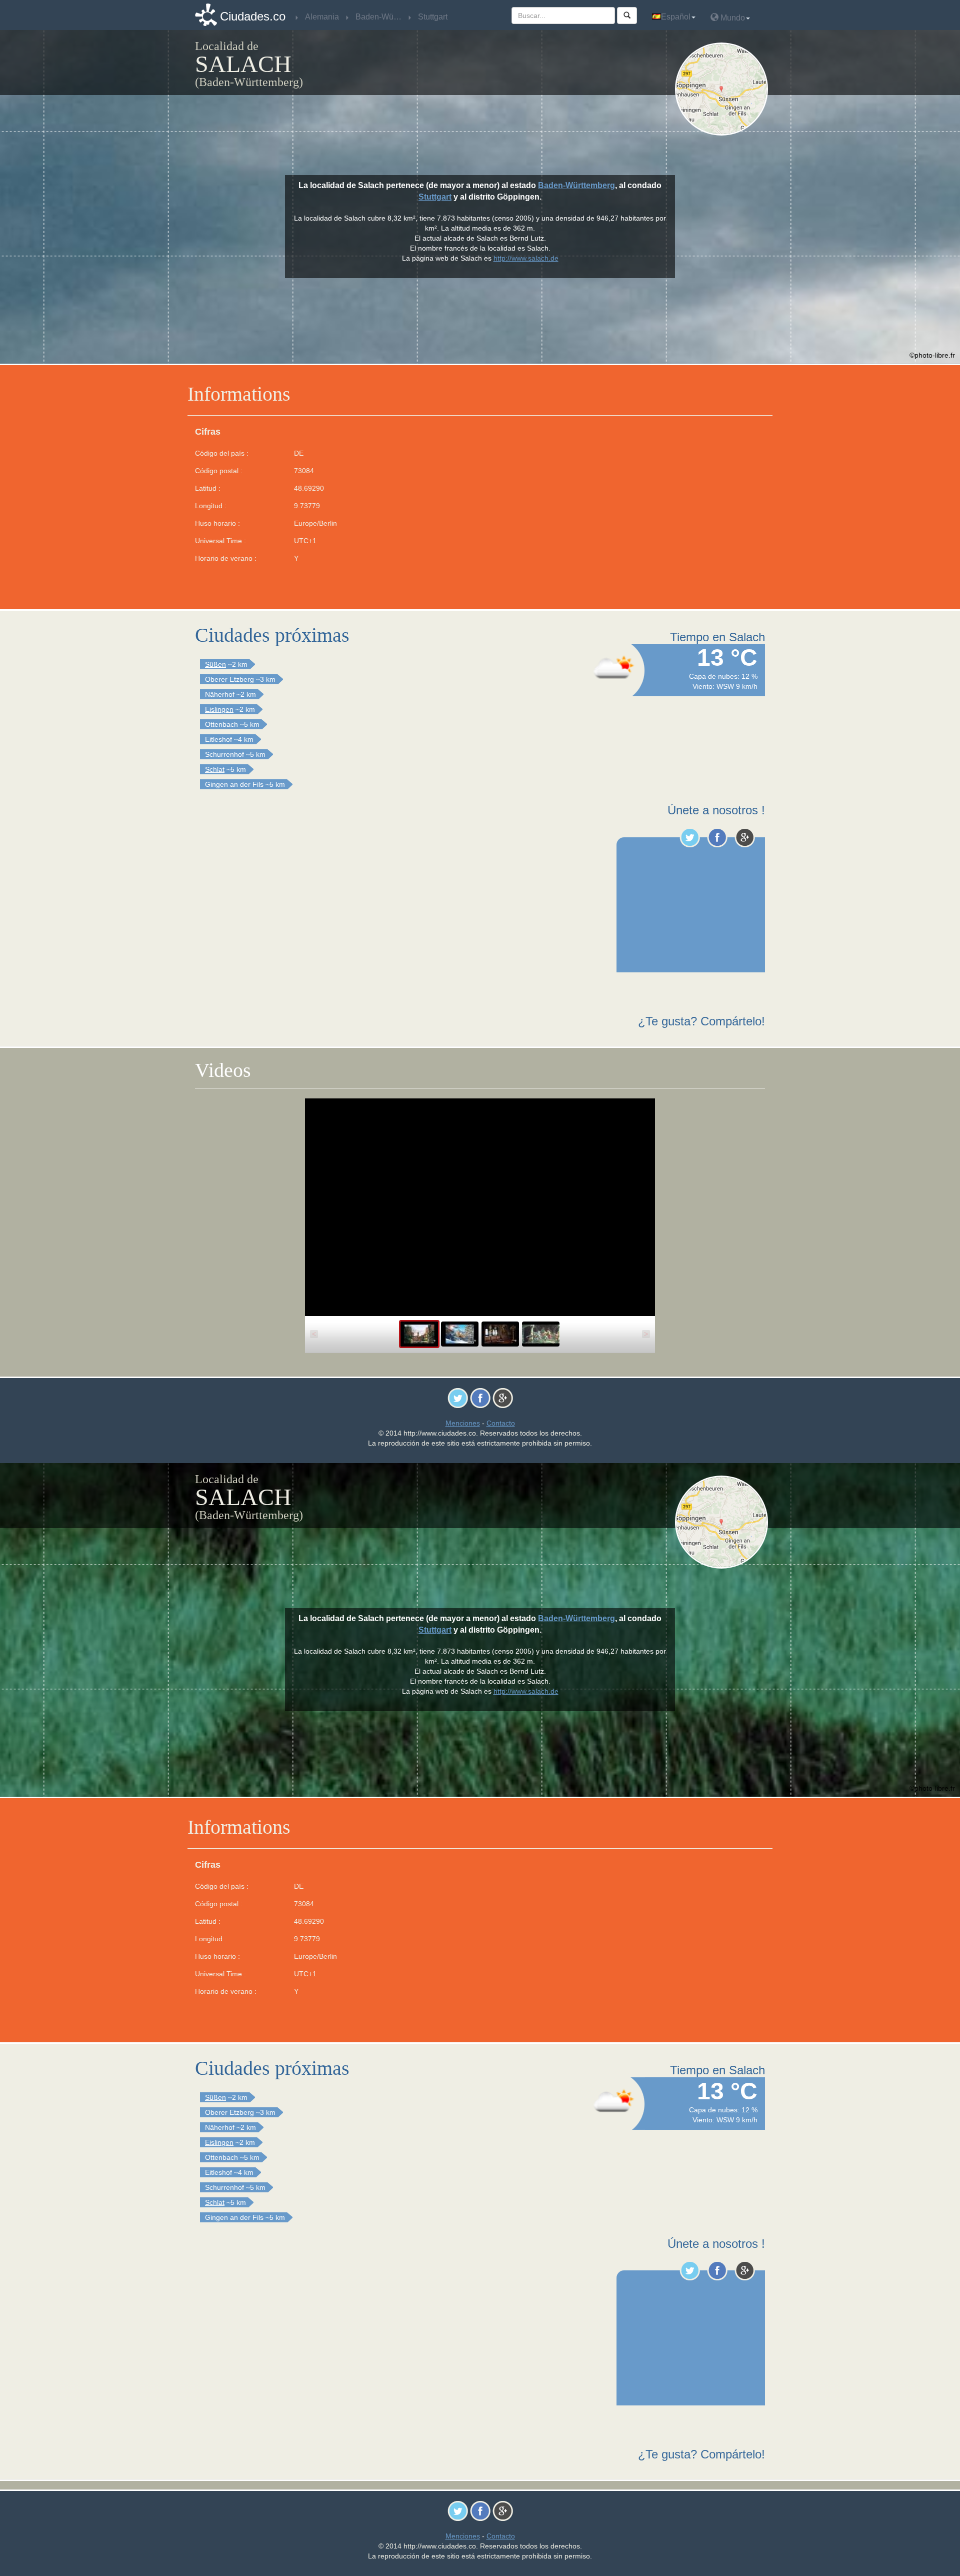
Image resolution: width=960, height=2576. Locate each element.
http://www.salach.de (526, 258)
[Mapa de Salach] (724, 89)
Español (676, 17)
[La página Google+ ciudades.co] (745, 837)
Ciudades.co (253, 16)
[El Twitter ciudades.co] (690, 837)
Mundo (732, 18)
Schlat (215, 769)
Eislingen (219, 709)
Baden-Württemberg (576, 185)
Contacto (501, 1423)
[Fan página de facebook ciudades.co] (717, 837)
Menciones (463, 1423)
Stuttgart (435, 197)
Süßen (215, 664)
